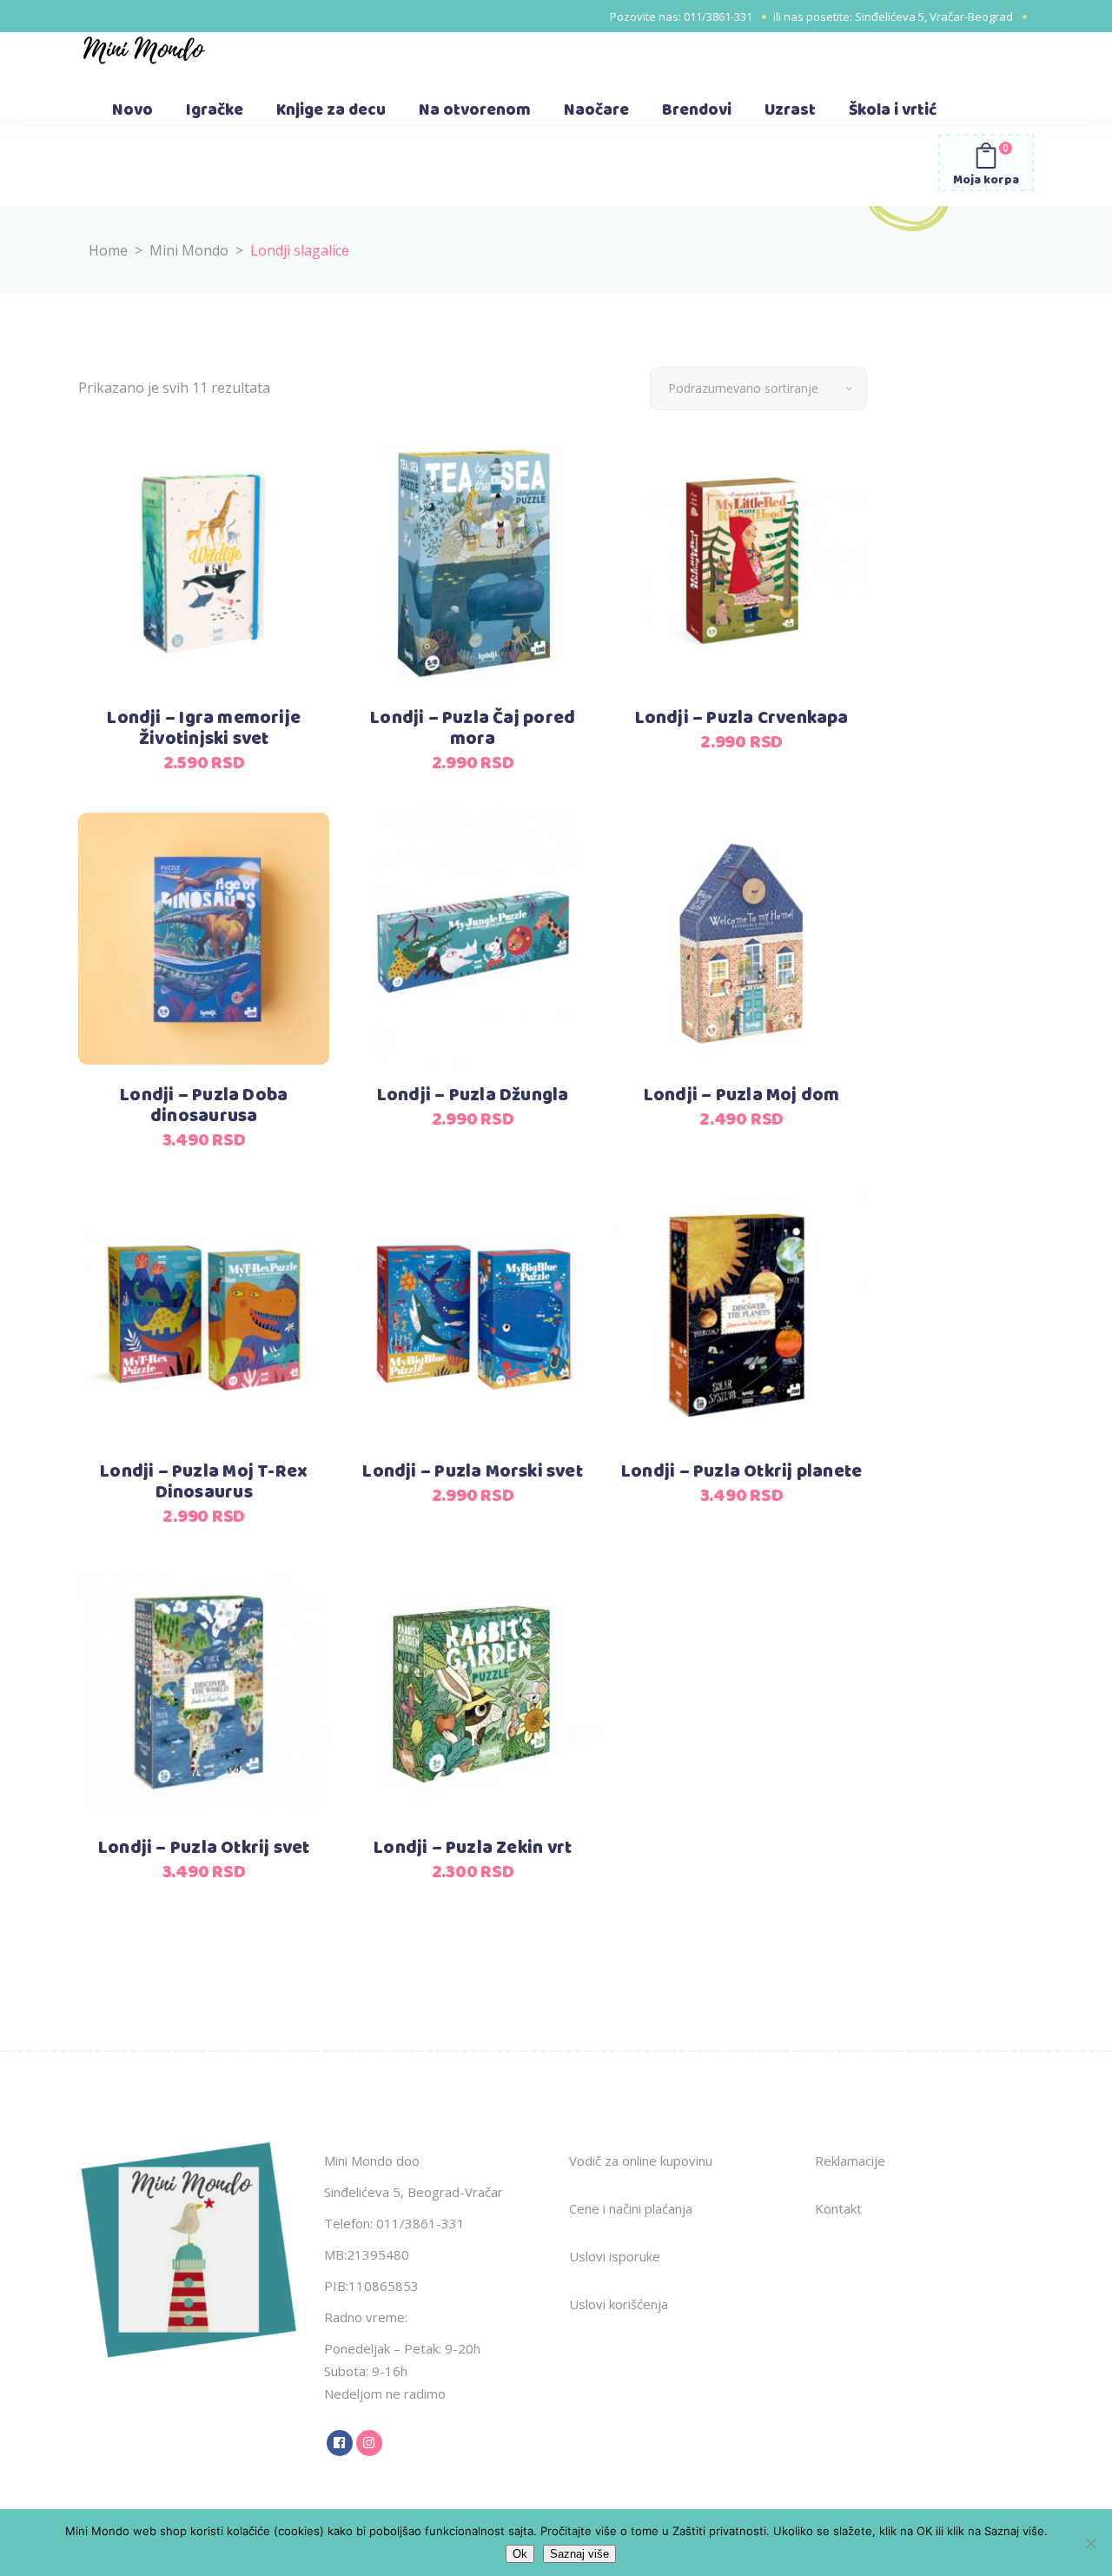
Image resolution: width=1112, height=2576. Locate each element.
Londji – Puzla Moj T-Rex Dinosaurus (204, 1482)
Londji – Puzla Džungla (473, 1095)
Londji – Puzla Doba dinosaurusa (204, 1106)
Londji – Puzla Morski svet (472, 1472)
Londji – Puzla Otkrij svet (204, 1848)
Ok (520, 2554)
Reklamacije (850, 2161)
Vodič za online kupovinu (641, 2161)
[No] (1090, 2543)
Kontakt (838, 2208)
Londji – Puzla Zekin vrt (473, 1848)
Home (108, 250)
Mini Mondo (189, 250)
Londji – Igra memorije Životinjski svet (204, 729)
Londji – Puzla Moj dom (742, 1095)
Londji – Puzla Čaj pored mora (473, 729)
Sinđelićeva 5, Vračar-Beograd (934, 17)
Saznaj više (579, 2554)
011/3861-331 (718, 17)
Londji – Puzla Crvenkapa (742, 718)
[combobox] (758, 388)
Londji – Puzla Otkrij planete (741, 1472)
